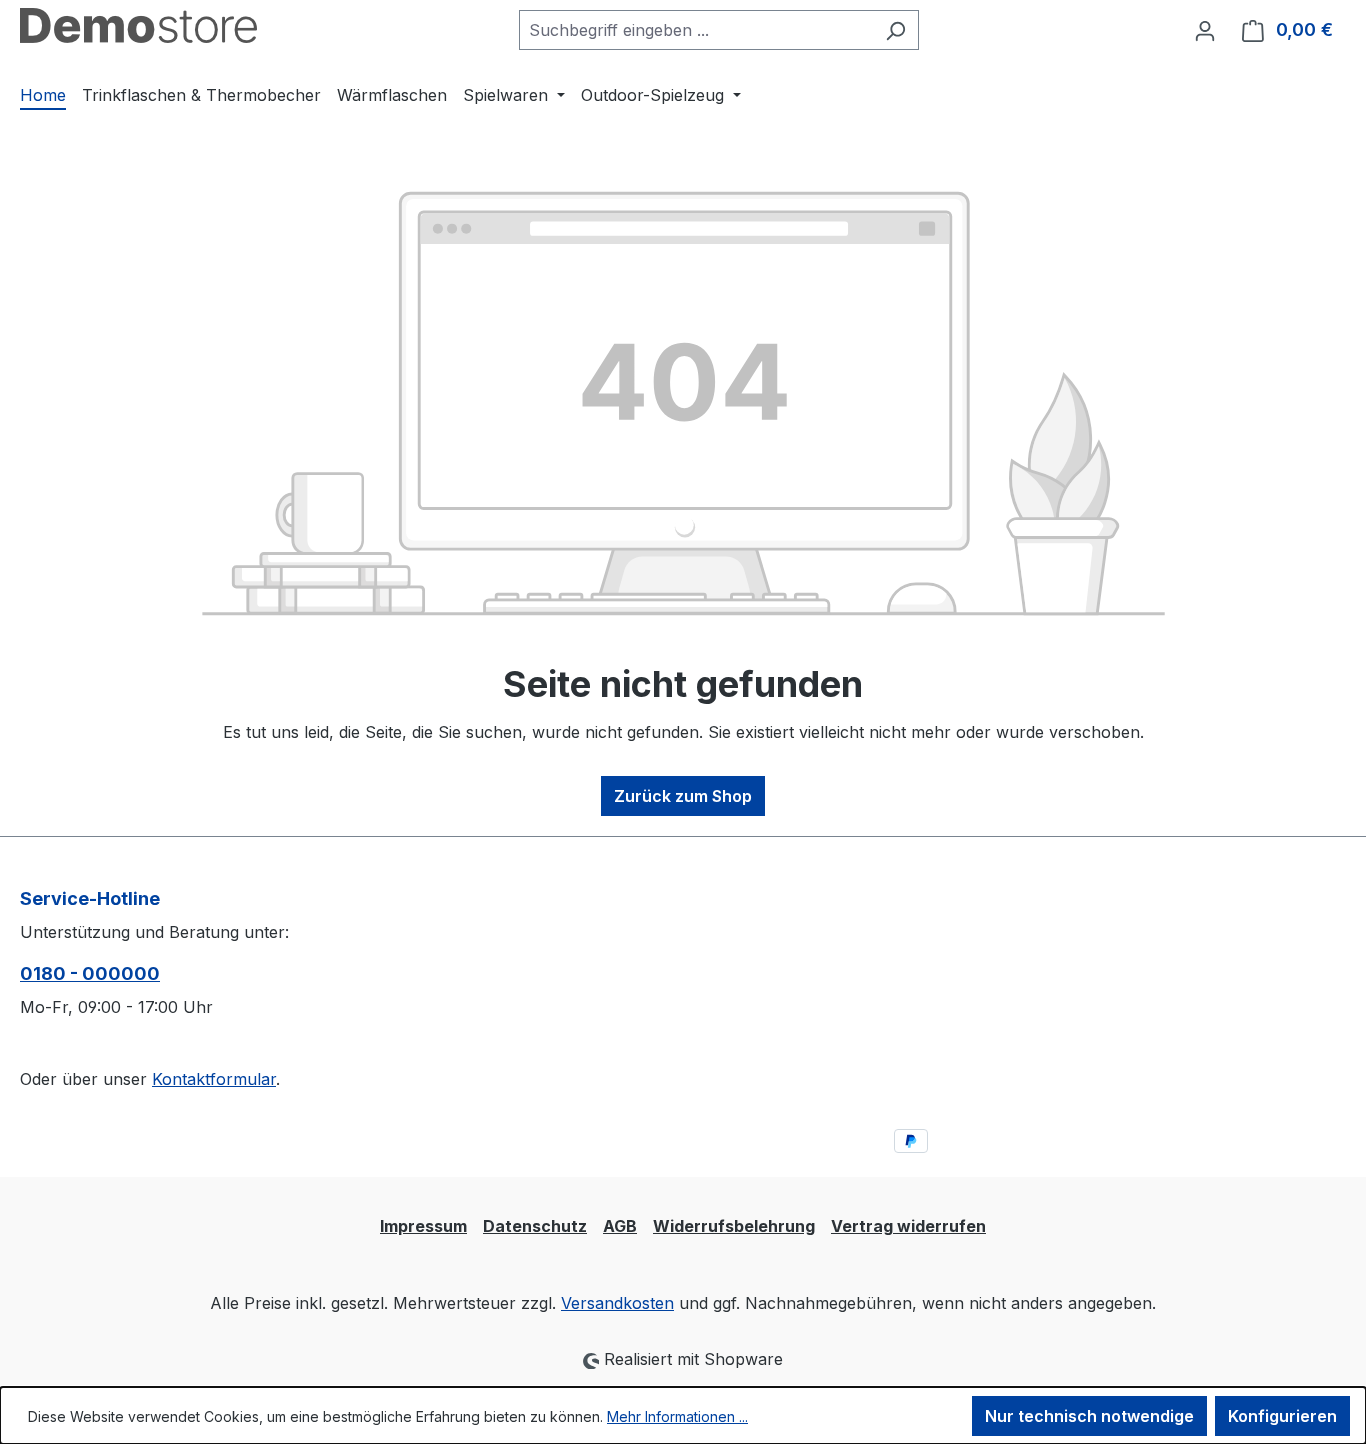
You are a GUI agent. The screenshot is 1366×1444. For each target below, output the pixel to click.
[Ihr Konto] (1205, 30)
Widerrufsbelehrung (734, 1226)
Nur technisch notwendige (1089, 1416)
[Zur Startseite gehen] (138, 25)
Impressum (423, 1226)
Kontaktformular (214, 1079)
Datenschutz (535, 1226)
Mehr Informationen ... (677, 1416)
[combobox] (696, 30)
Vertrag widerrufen (908, 1226)
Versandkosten (617, 1303)
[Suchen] (895, 30)
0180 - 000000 (90, 973)
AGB (620, 1226)
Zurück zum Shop (683, 796)
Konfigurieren (1282, 1416)
